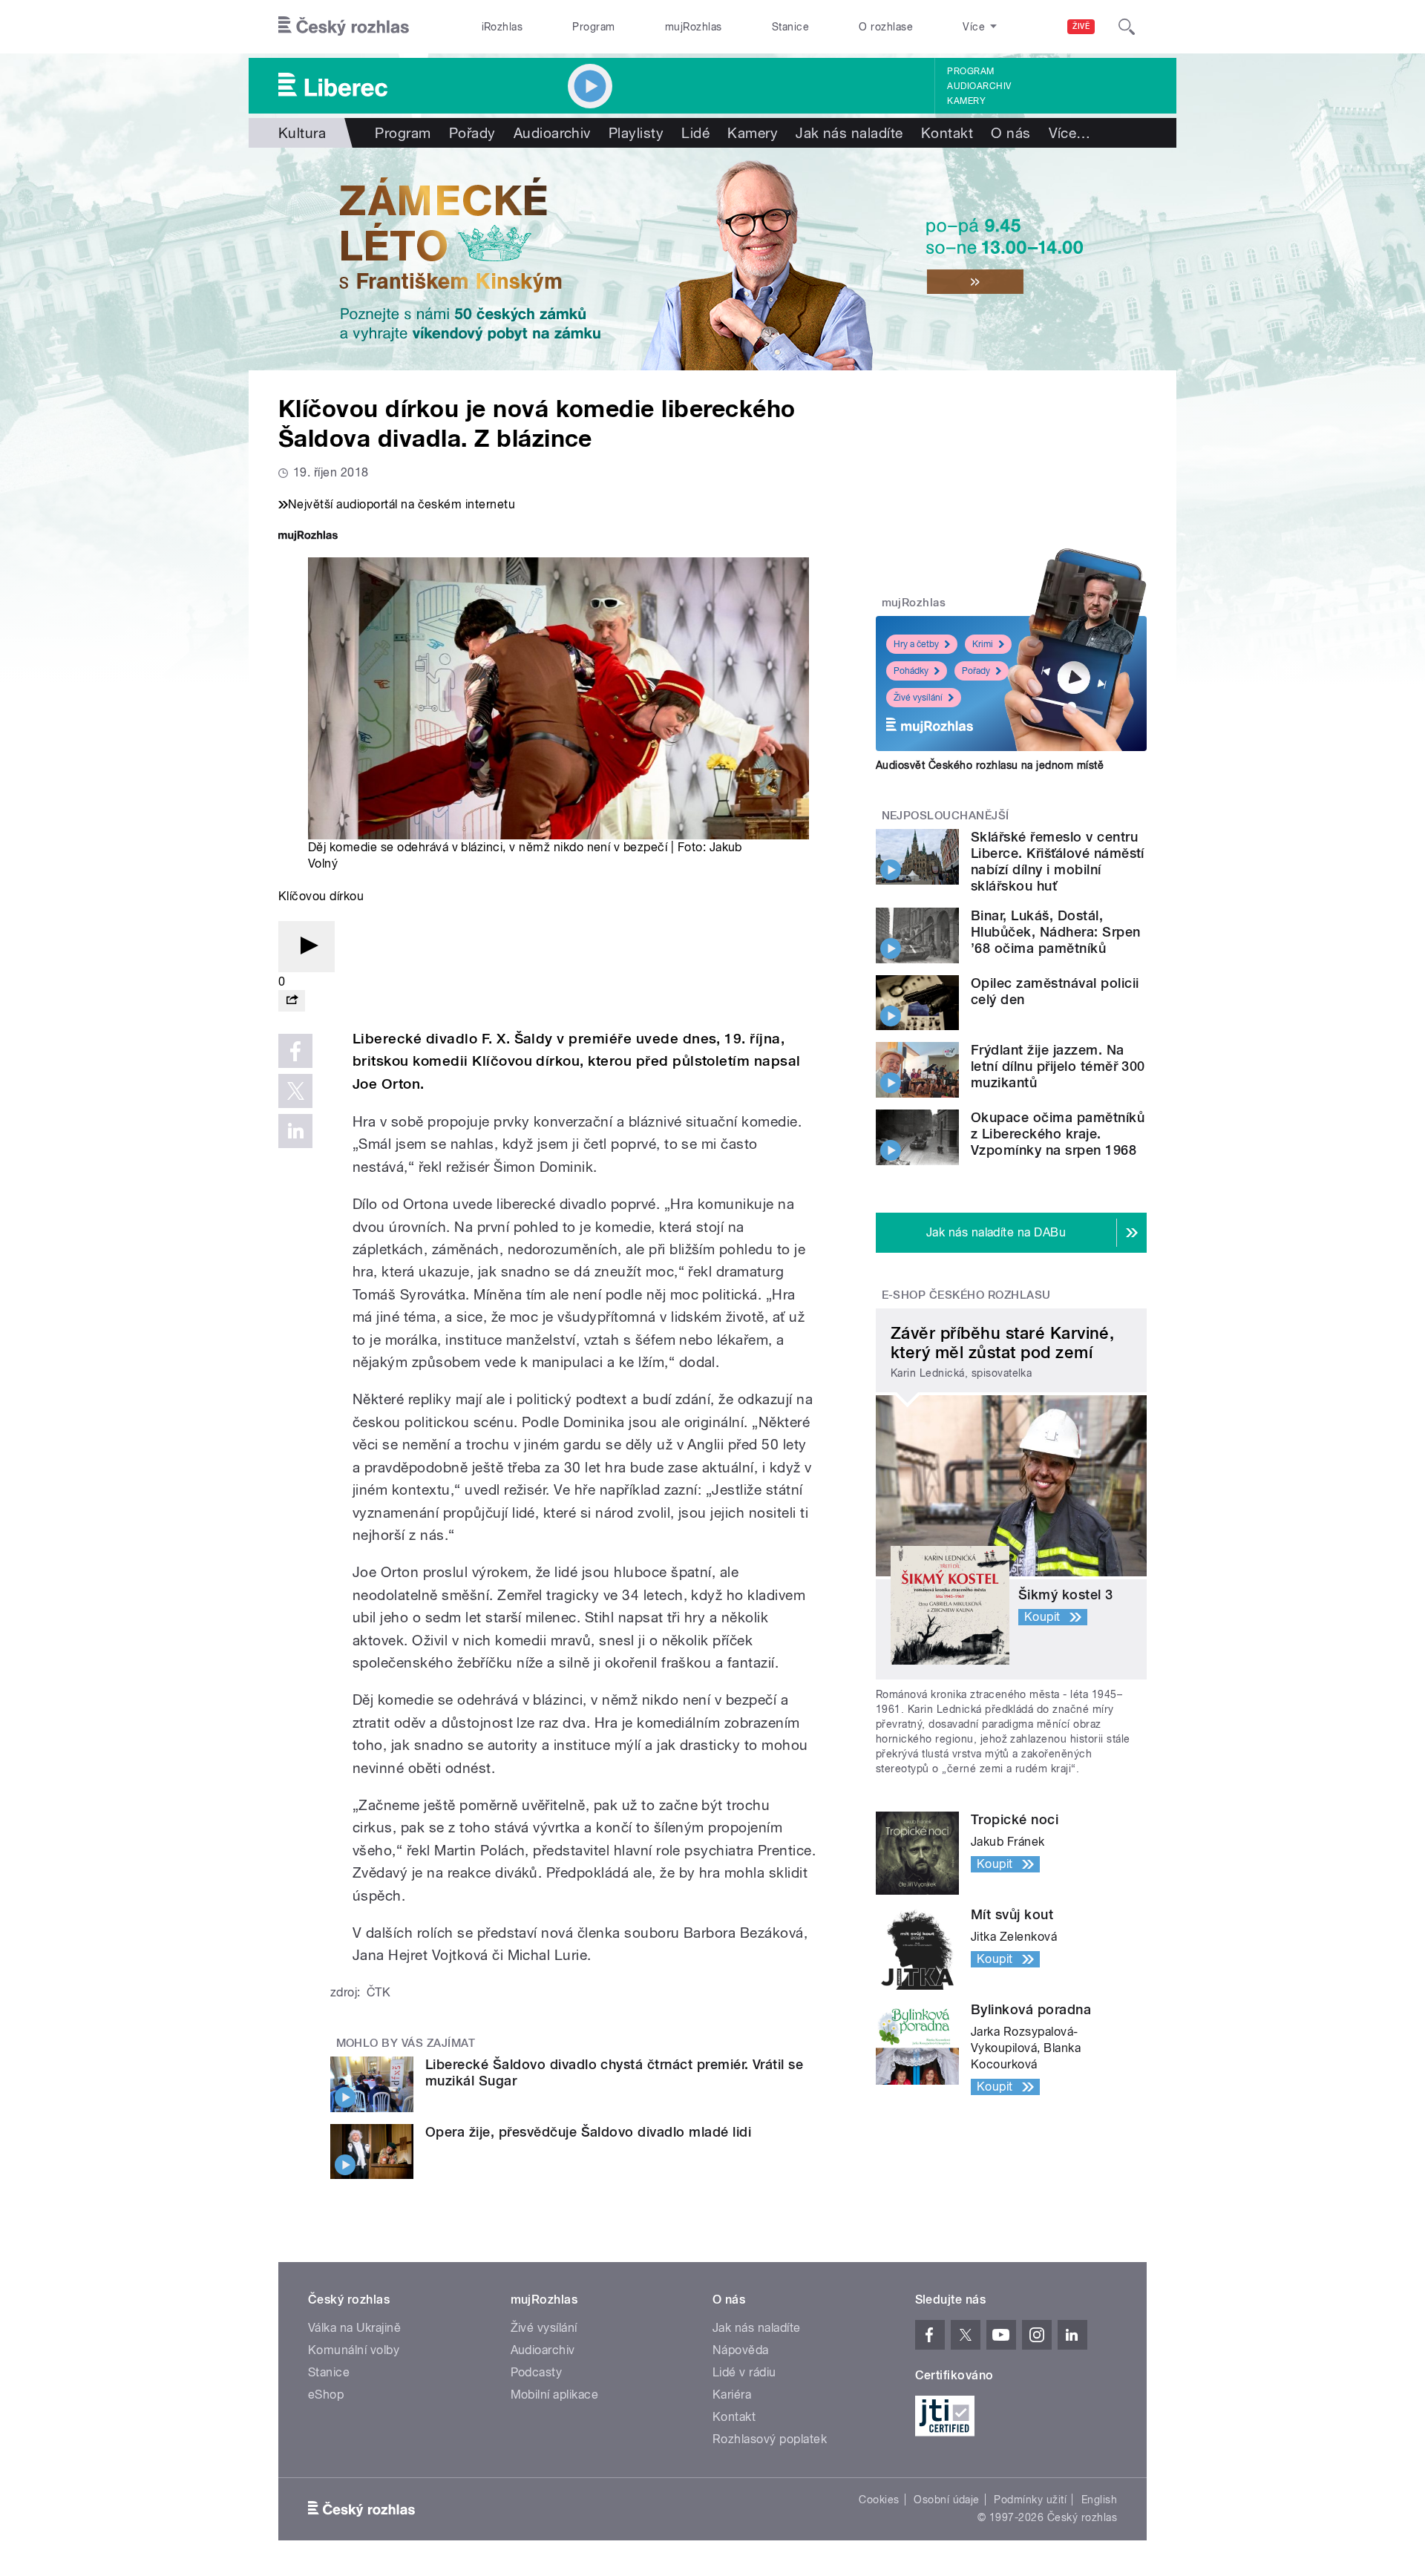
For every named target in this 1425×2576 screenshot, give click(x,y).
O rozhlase (886, 27)
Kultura (302, 133)
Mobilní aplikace (555, 2395)
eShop (326, 2395)
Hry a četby (916, 644)
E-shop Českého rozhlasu (966, 1295)
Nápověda (741, 2350)
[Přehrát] (307, 947)
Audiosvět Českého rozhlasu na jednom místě (990, 765)
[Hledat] (1127, 27)
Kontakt (947, 133)
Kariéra (732, 2395)
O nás (1010, 133)
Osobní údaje (947, 2500)
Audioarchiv (979, 86)
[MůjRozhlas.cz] (308, 537)
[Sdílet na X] (295, 1091)
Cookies (879, 2500)
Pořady (472, 133)
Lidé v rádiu (744, 2372)
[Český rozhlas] (344, 27)
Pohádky (911, 671)
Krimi (983, 644)
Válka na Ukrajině (354, 2328)
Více (1070, 133)
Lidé (695, 133)
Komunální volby (354, 2350)
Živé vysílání (918, 698)
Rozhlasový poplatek (770, 2439)
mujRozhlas (694, 27)
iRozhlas (502, 27)
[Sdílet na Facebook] (295, 1051)
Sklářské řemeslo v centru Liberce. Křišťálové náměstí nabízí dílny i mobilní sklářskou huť (1058, 861)
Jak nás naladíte (849, 133)
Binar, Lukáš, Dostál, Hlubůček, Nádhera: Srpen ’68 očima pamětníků (1056, 932)
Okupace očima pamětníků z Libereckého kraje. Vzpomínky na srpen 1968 (1058, 1134)
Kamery (966, 101)
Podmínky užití (1030, 2500)
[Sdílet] (292, 1001)
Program (593, 27)
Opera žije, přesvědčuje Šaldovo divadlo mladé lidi (588, 2132)
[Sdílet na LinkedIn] (295, 1131)
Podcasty (537, 2372)
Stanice (790, 27)
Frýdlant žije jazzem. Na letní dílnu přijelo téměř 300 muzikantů (1058, 1066)
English (1099, 2500)
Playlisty (636, 133)
